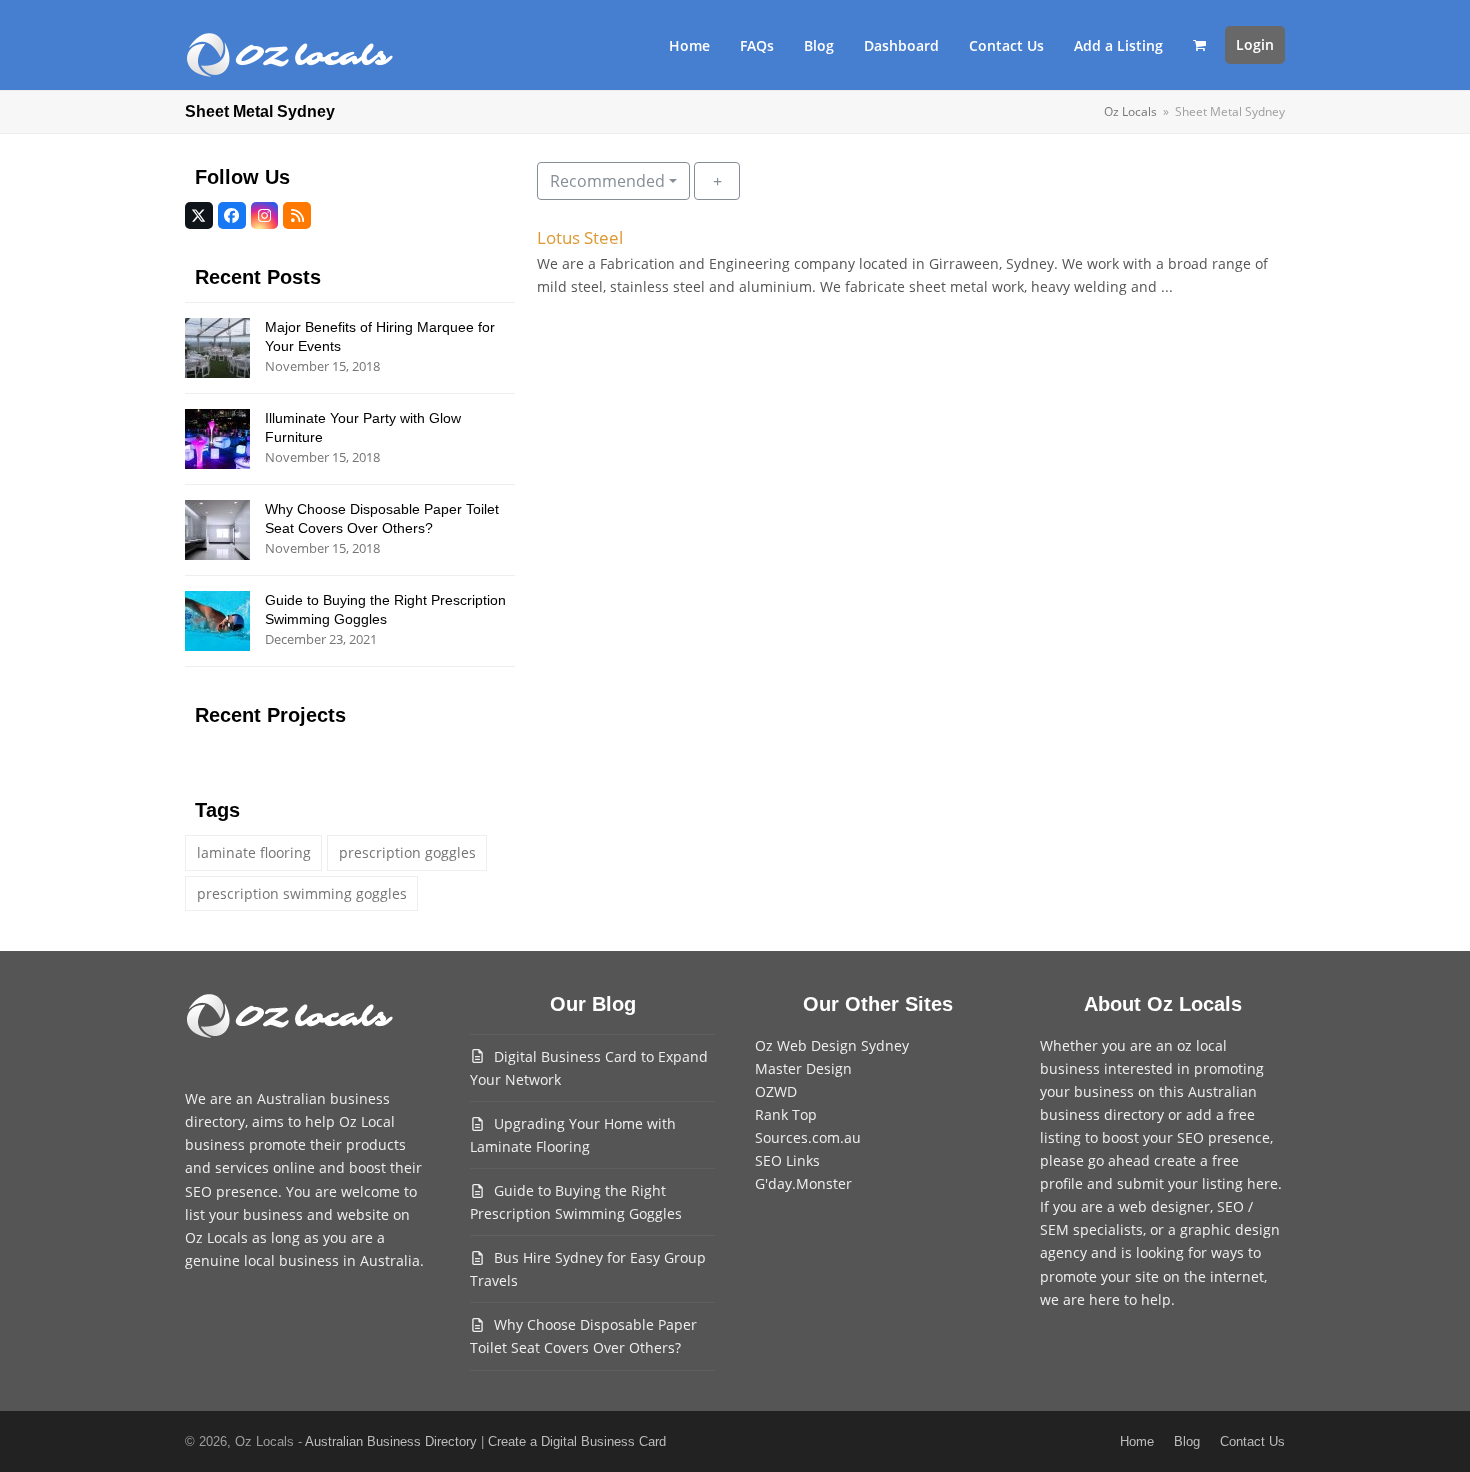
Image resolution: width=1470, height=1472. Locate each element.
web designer (1164, 1206)
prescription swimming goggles (302, 893)
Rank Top (786, 1114)
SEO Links (787, 1160)
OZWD (776, 1091)
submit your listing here (1197, 1183)
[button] (1199, 45)
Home (1137, 1441)
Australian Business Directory (391, 1441)
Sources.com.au (808, 1137)
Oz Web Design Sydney (832, 1045)
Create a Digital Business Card (577, 1441)
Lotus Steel (580, 237)
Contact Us (1252, 1441)
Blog (1187, 1441)
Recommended (607, 181)
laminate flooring (254, 852)
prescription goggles (407, 852)
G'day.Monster (803, 1183)
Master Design (803, 1068)
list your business (244, 1214)
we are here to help (1105, 1299)
